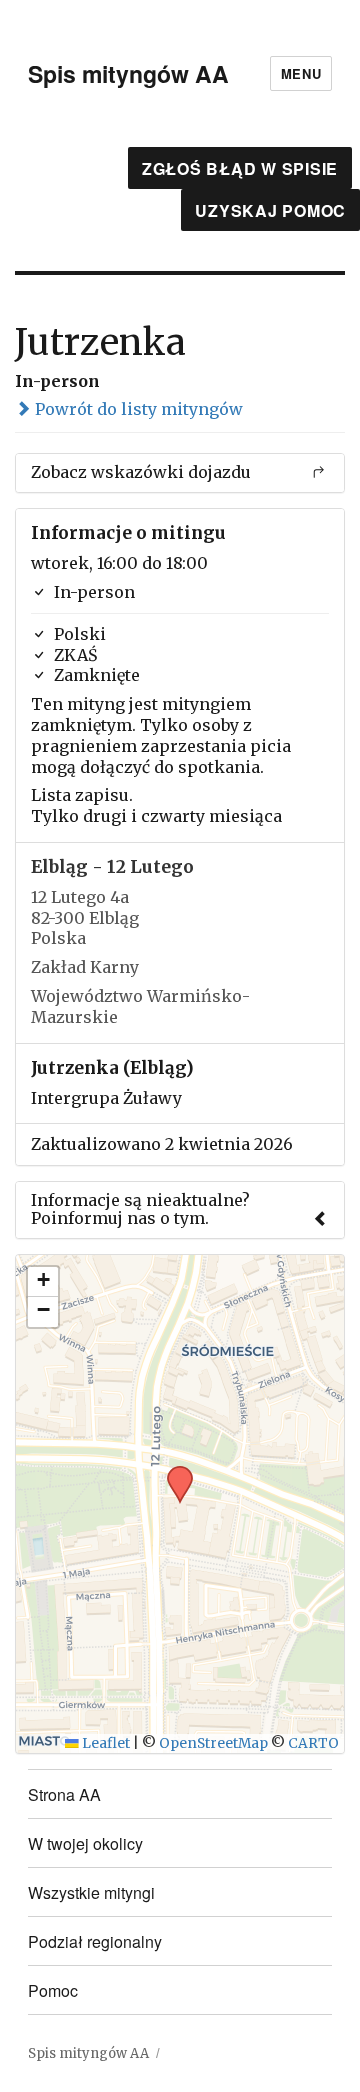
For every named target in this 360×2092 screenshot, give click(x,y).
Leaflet (104, 1743)
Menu (301, 73)
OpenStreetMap (213, 1743)
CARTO (313, 1743)
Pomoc (53, 1990)
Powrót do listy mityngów (137, 409)
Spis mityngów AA (128, 73)
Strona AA (64, 1794)
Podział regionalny (95, 1941)
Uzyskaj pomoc (270, 210)
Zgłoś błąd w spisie (240, 168)
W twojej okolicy (85, 1843)
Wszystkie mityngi (91, 1892)
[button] (173, 1472)
